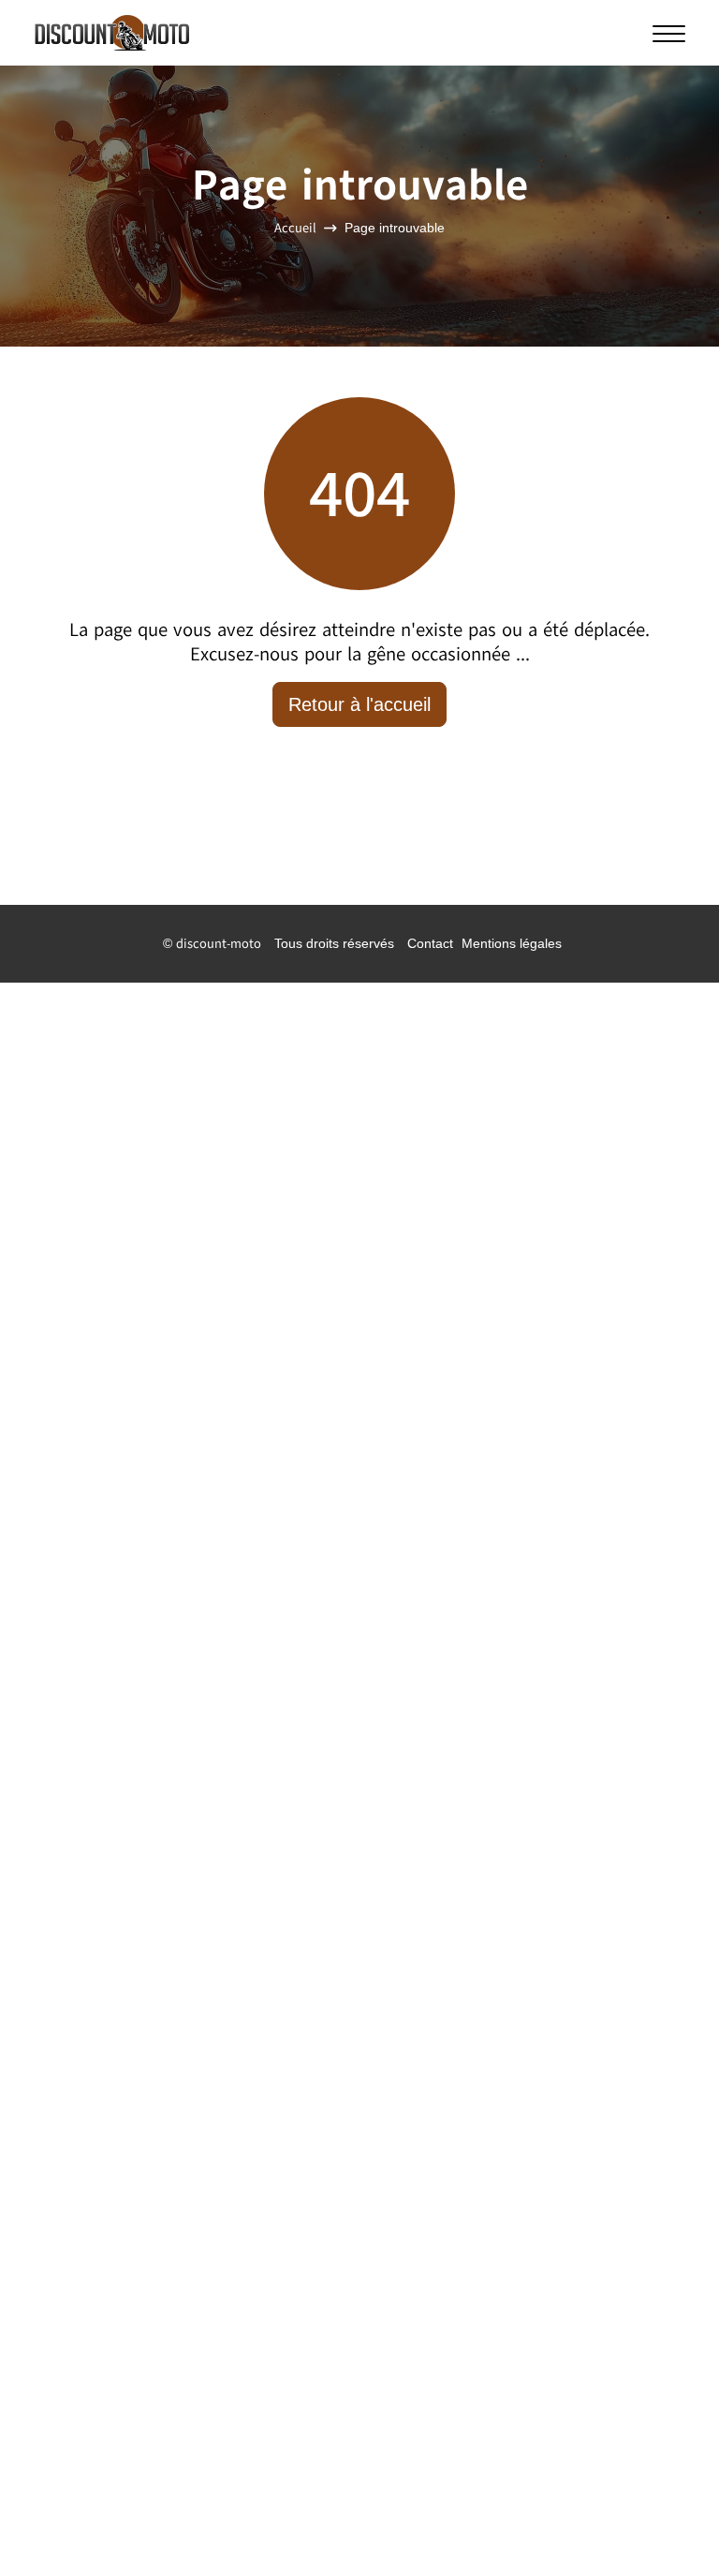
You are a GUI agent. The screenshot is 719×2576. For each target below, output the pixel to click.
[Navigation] (669, 33)
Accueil (295, 229)
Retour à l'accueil (359, 704)
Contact (430, 943)
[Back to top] (668, 2524)
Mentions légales (512, 943)
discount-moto (219, 944)
